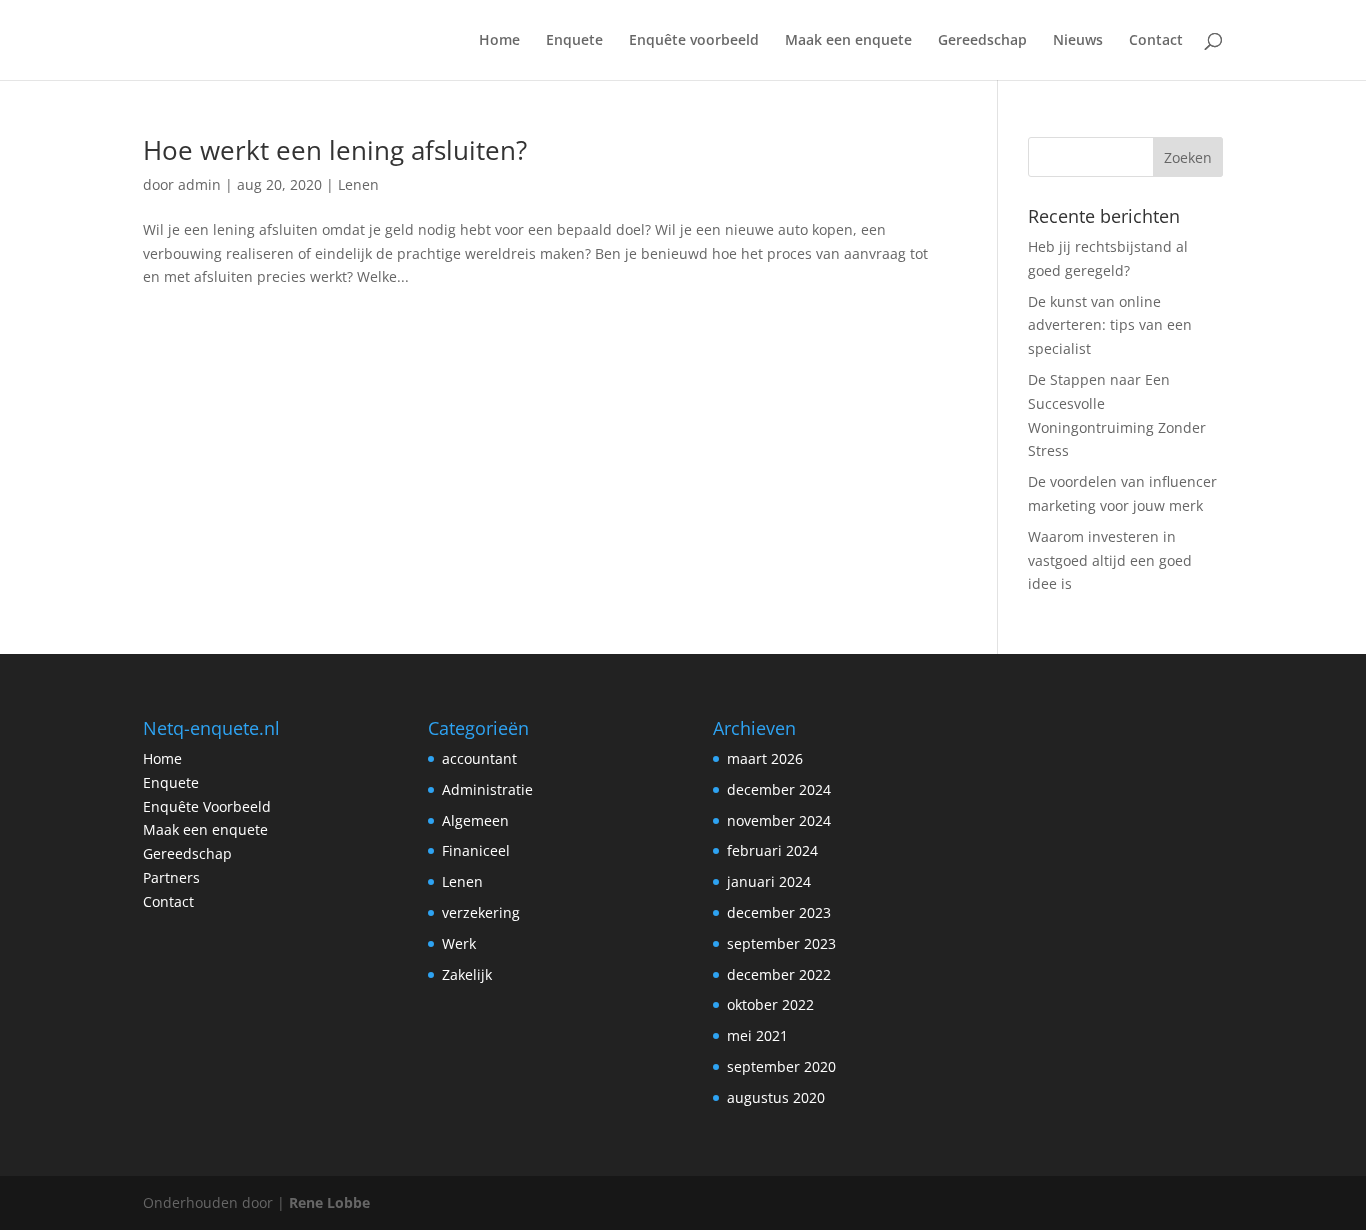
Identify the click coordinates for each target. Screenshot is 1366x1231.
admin (199, 184)
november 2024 (779, 820)
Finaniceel (476, 850)
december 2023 (779, 912)
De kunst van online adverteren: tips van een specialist (1110, 325)
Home (499, 41)
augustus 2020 (776, 1097)
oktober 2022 (770, 1004)
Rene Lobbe (329, 1202)
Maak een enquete (848, 41)
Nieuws (1078, 41)
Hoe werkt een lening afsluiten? (335, 150)
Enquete (574, 41)
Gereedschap (982, 41)
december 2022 (779, 974)
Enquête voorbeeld (694, 41)
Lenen (358, 184)
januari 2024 (769, 881)
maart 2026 (765, 758)
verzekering (481, 912)
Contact (1156, 41)
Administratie (487, 789)
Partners (171, 877)
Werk (459, 943)
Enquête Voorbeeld (207, 806)
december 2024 (779, 789)
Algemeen (475, 820)
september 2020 (781, 1066)
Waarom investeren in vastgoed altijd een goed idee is (1110, 560)
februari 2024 (772, 850)
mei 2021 (757, 1035)
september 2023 (781, 943)
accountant (479, 758)
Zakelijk (467, 974)
